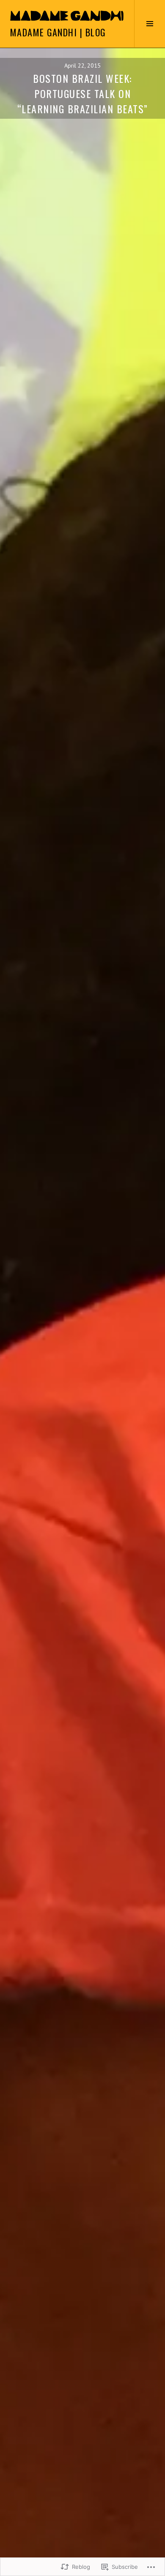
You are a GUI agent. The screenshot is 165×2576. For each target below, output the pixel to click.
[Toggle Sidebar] (150, 24)
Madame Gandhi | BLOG (58, 32)
